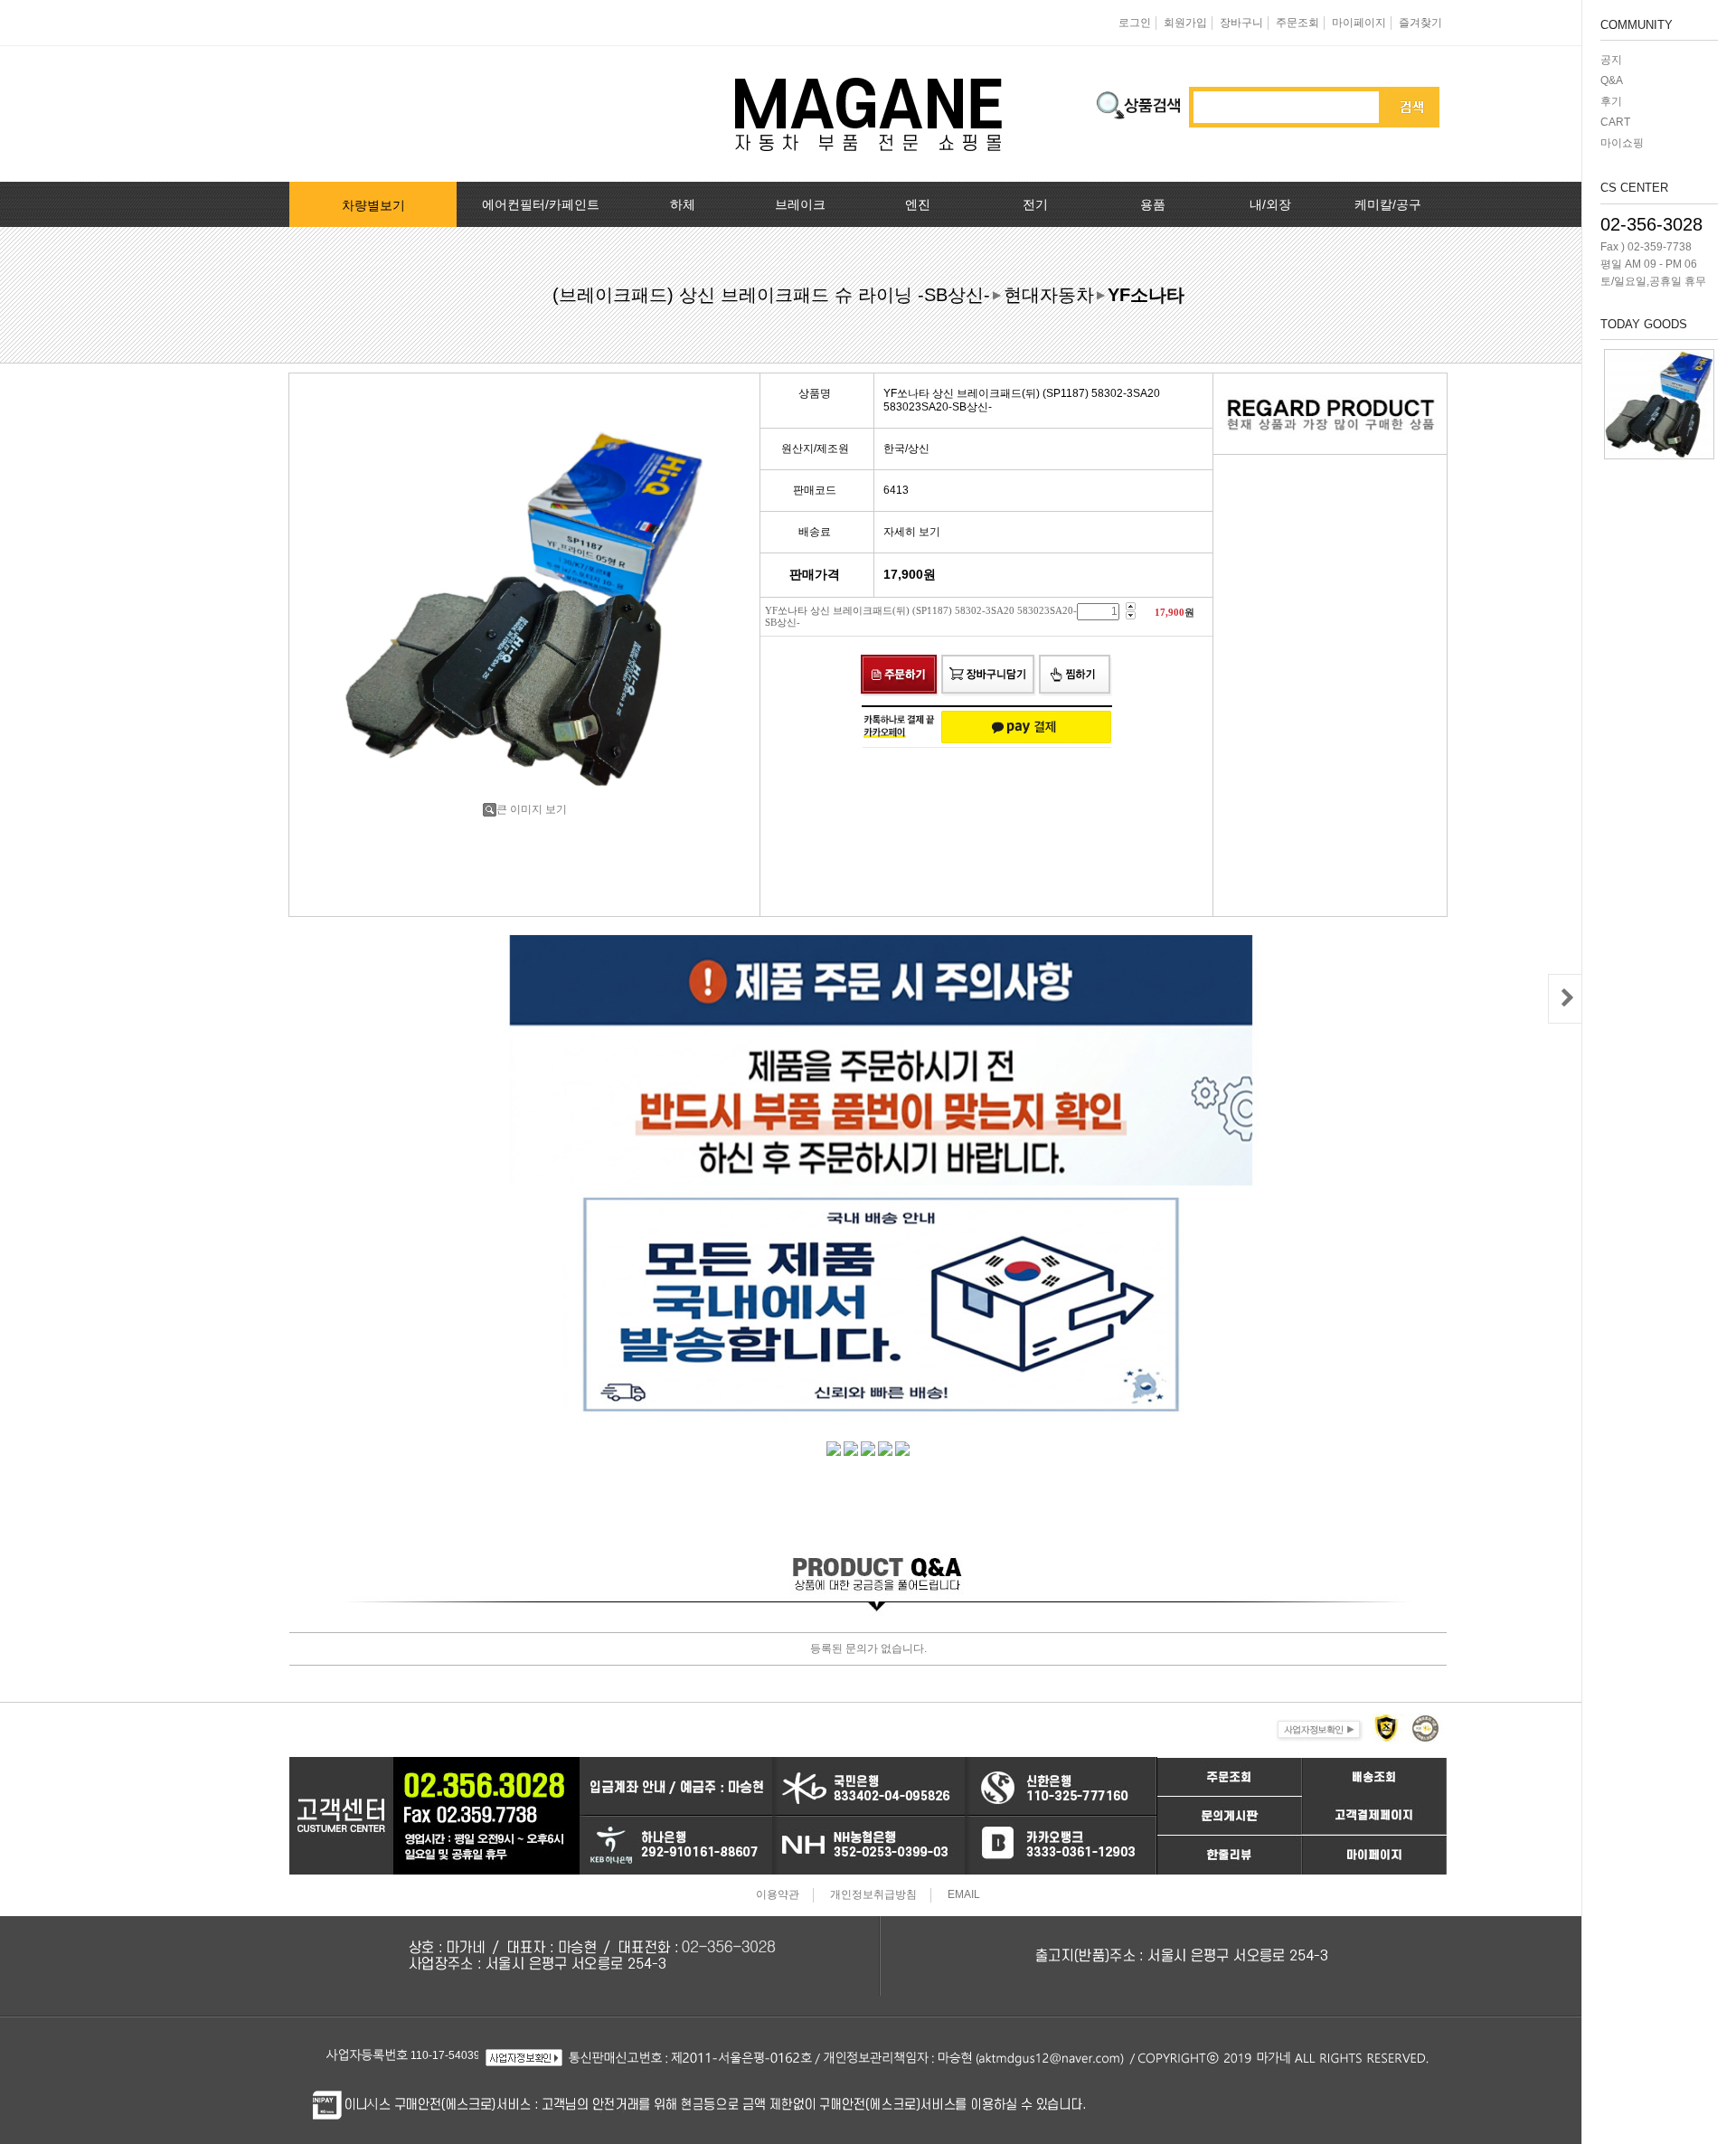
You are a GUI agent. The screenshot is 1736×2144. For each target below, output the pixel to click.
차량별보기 (373, 205)
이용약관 (778, 1895)
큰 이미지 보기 (532, 809)
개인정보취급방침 (873, 1895)
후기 (1611, 101)
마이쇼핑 (1622, 143)
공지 (1611, 60)
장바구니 (1241, 23)
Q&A (1612, 80)
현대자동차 (1049, 295)
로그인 (1135, 23)
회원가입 (1185, 23)
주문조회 (1297, 23)
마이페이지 (1359, 23)
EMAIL (964, 1895)
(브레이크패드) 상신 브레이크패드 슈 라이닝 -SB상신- (771, 295)
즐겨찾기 (1420, 23)
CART (1615, 122)
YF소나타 (1146, 295)
